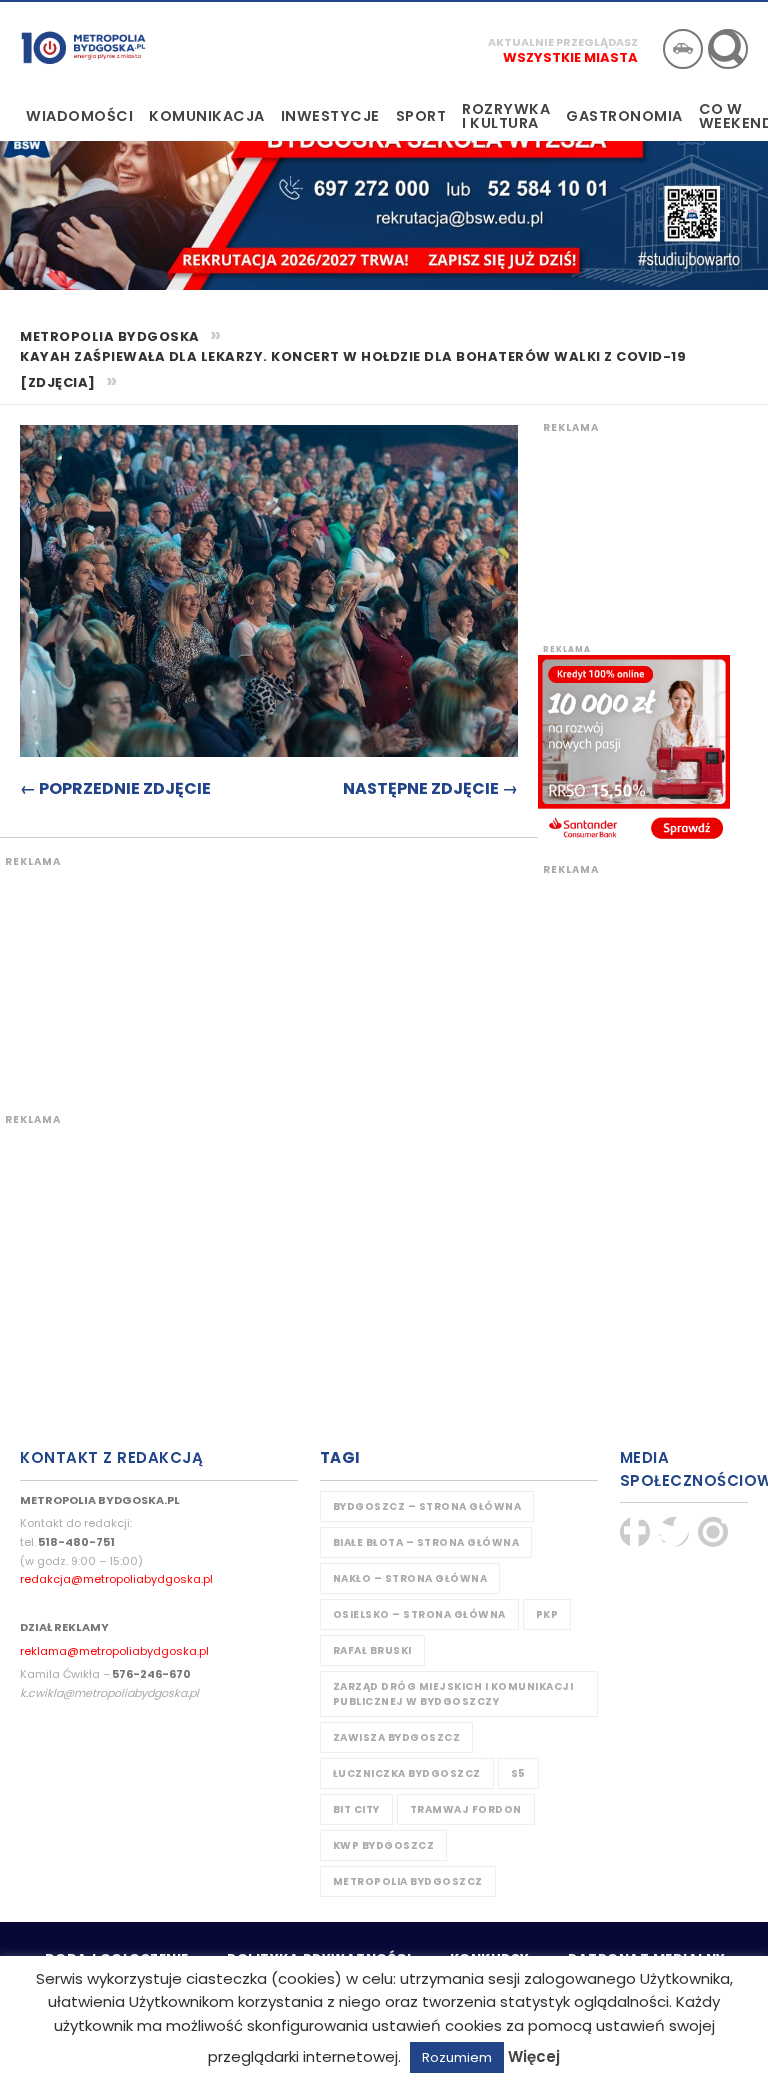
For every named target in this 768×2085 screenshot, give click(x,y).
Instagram (713, 1532)
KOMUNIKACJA (207, 116)
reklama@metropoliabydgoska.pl (114, 1651)
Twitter (674, 1532)
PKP (547, 1614)
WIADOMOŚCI (79, 116)
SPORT (421, 116)
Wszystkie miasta (570, 57)
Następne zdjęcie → (430, 788)
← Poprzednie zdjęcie (115, 788)
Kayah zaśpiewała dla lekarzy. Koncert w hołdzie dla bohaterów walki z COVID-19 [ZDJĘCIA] (353, 370)
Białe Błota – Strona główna (426, 1542)
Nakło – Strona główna (410, 1578)
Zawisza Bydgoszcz (397, 1737)
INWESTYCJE (330, 116)
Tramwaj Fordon (466, 1809)
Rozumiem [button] (457, 2057)
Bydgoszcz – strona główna (427, 1506)
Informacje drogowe (683, 49)
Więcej (534, 2056)
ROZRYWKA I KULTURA (506, 116)
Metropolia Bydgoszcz (408, 1881)
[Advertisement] (375, 969)
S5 (518, 1773)
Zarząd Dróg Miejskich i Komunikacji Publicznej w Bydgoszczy (453, 1694)
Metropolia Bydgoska (83, 47)
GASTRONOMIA (624, 116)
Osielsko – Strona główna (419, 1614)
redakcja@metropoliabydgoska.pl (116, 1579)
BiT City (356, 1809)
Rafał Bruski (372, 1650)
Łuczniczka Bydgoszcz (407, 1773)
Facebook (635, 1532)
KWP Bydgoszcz (384, 1845)
